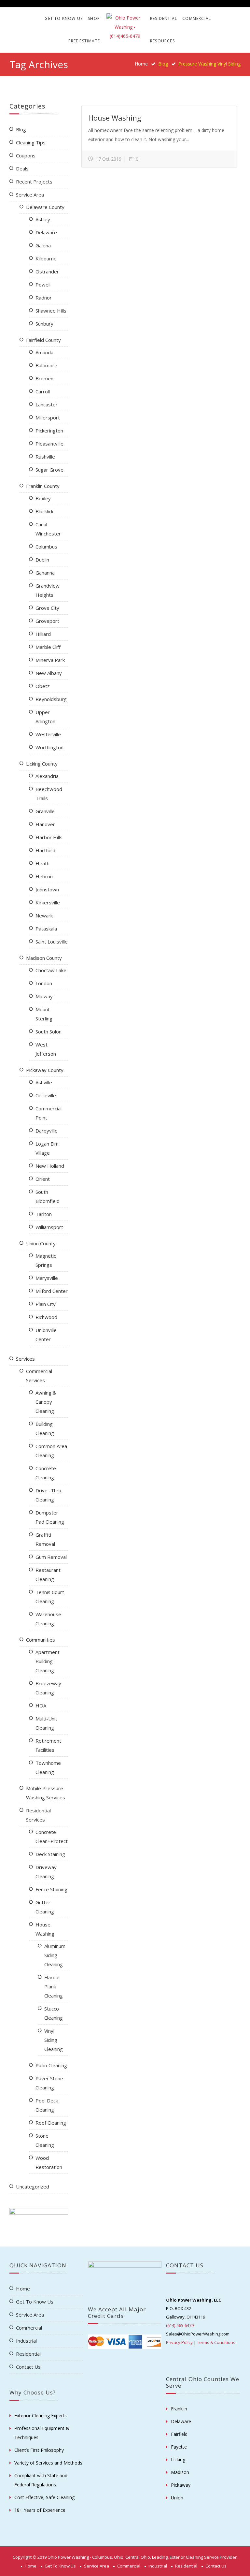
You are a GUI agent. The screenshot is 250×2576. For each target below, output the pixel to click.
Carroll (43, 391)
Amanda (44, 352)
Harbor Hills (49, 837)
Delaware (46, 232)
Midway (44, 996)
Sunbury (44, 324)
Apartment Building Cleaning (48, 1661)
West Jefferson (46, 1049)
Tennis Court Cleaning (50, 1597)
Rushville (45, 457)
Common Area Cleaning (51, 1451)
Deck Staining (50, 1854)
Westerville (48, 734)
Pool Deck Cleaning (47, 2105)
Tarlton (44, 1214)
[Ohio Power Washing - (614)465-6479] (125, 27)
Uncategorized (33, 2187)
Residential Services (38, 1815)
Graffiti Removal (45, 1539)
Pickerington (49, 431)
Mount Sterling (44, 1014)
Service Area (30, 195)
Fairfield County (43, 340)
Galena (43, 245)
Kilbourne (46, 258)
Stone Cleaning (45, 2140)
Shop (94, 18)
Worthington (49, 747)
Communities (41, 1640)
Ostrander (47, 271)
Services (25, 1359)
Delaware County (45, 207)
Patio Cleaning (51, 2065)
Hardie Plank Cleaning (54, 1986)
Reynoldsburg (51, 699)
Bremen (44, 378)
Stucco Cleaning (54, 2013)
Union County (41, 1243)
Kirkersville (48, 902)
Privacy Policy (179, 2342)
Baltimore (46, 365)
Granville (45, 811)
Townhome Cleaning (48, 1767)
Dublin (42, 560)
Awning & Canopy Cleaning (46, 1402)
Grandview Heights (48, 590)
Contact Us (28, 2367)
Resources (162, 41)
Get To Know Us (64, 18)
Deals (22, 168)
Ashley (43, 219)
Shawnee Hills (51, 311)
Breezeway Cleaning (48, 1688)
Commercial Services (39, 1376)
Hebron (44, 876)
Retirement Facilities (48, 1745)
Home (141, 64)
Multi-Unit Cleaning (46, 1723)
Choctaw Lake (51, 970)
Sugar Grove (49, 470)
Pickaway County (45, 1070)
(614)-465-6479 (180, 2325)
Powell (43, 285)
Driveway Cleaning (46, 1872)
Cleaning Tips (31, 142)
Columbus (46, 547)
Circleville (46, 1095)
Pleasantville (49, 444)
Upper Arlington (45, 717)
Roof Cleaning (51, 2123)
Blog (21, 129)
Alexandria (47, 776)
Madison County (44, 958)
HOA (41, 1705)
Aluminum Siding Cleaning (55, 1955)
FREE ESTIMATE (84, 41)
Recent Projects (34, 182)
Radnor (44, 298)
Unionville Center (46, 1335)
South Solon (49, 1032)
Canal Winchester (48, 529)
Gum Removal (51, 1557)
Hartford (45, 850)
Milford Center (52, 1291)
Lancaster (47, 404)
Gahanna (45, 573)
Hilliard (43, 634)
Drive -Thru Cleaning (48, 1495)
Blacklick (44, 511)
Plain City (46, 1304)
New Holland (50, 1166)
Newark (44, 915)
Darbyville (47, 1131)
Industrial (26, 2341)
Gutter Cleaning (45, 1907)
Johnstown (47, 889)
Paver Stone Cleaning (49, 2083)
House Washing (115, 118)
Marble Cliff (48, 647)
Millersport (48, 417)
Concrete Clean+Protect (52, 1837)
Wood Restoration (49, 2162)
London (44, 983)
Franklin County (43, 486)
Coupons (26, 155)
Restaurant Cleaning (48, 1574)
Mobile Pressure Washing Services (46, 1793)
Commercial (197, 18)
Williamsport (49, 1227)
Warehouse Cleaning (48, 1619)
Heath (42, 863)
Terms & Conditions (216, 2342)
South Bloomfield (48, 1196)
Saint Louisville (52, 942)
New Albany (49, 673)
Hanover (45, 824)
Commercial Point (49, 1113)
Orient (43, 1179)
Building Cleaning (45, 1428)
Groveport (47, 621)
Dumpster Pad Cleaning (50, 1517)
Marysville (47, 1278)
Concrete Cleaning (46, 1473)
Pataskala (46, 929)
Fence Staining (51, 1889)
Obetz (43, 686)
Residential (164, 18)
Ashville (44, 1082)
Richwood (46, 1317)
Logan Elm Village (47, 1148)
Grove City (47, 608)
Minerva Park (50, 660)
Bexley (43, 498)
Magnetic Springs (46, 1260)
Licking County (42, 764)
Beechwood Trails (49, 794)
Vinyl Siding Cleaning (54, 2040)
